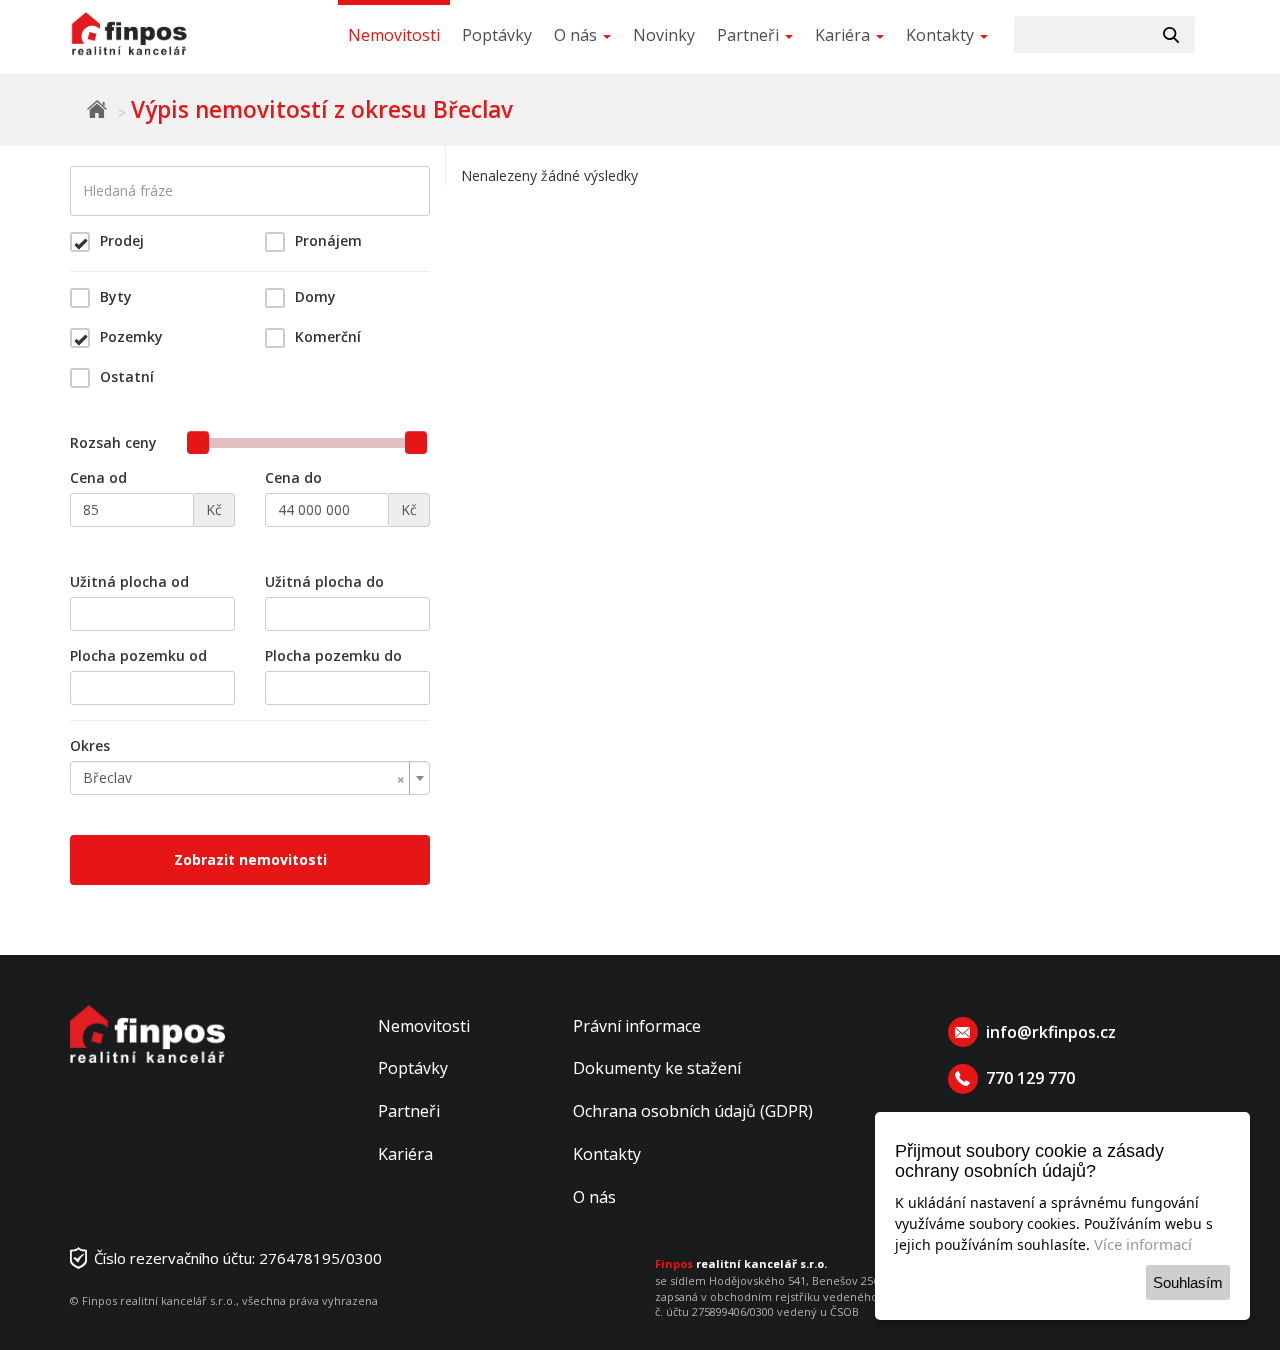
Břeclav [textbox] (244, 778)
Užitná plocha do (324, 581)
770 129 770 (1030, 1078)
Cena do (293, 477)
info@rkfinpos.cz (1051, 1032)
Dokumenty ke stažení (657, 1068)
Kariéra (405, 1154)
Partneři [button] (750, 35)
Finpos (97, 109)
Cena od (98, 477)
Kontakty (607, 1154)
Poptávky (497, 35)
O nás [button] (577, 35)
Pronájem (328, 240)
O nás (594, 1197)
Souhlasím (1188, 1282)
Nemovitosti (394, 35)
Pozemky (131, 336)
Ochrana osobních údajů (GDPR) (693, 1111)
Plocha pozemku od (138, 655)
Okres (90, 745)
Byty (116, 296)
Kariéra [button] (844, 35)
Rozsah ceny (113, 442)
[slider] (198, 442)
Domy (315, 296)
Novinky (664, 35)
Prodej (122, 240)
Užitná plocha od (129, 581)
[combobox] (250, 778)
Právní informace (637, 1026)
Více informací (1143, 1244)
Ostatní (127, 376)
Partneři (409, 1111)
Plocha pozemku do (333, 655)
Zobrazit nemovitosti (250, 859)
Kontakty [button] (942, 35)
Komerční (328, 336)
